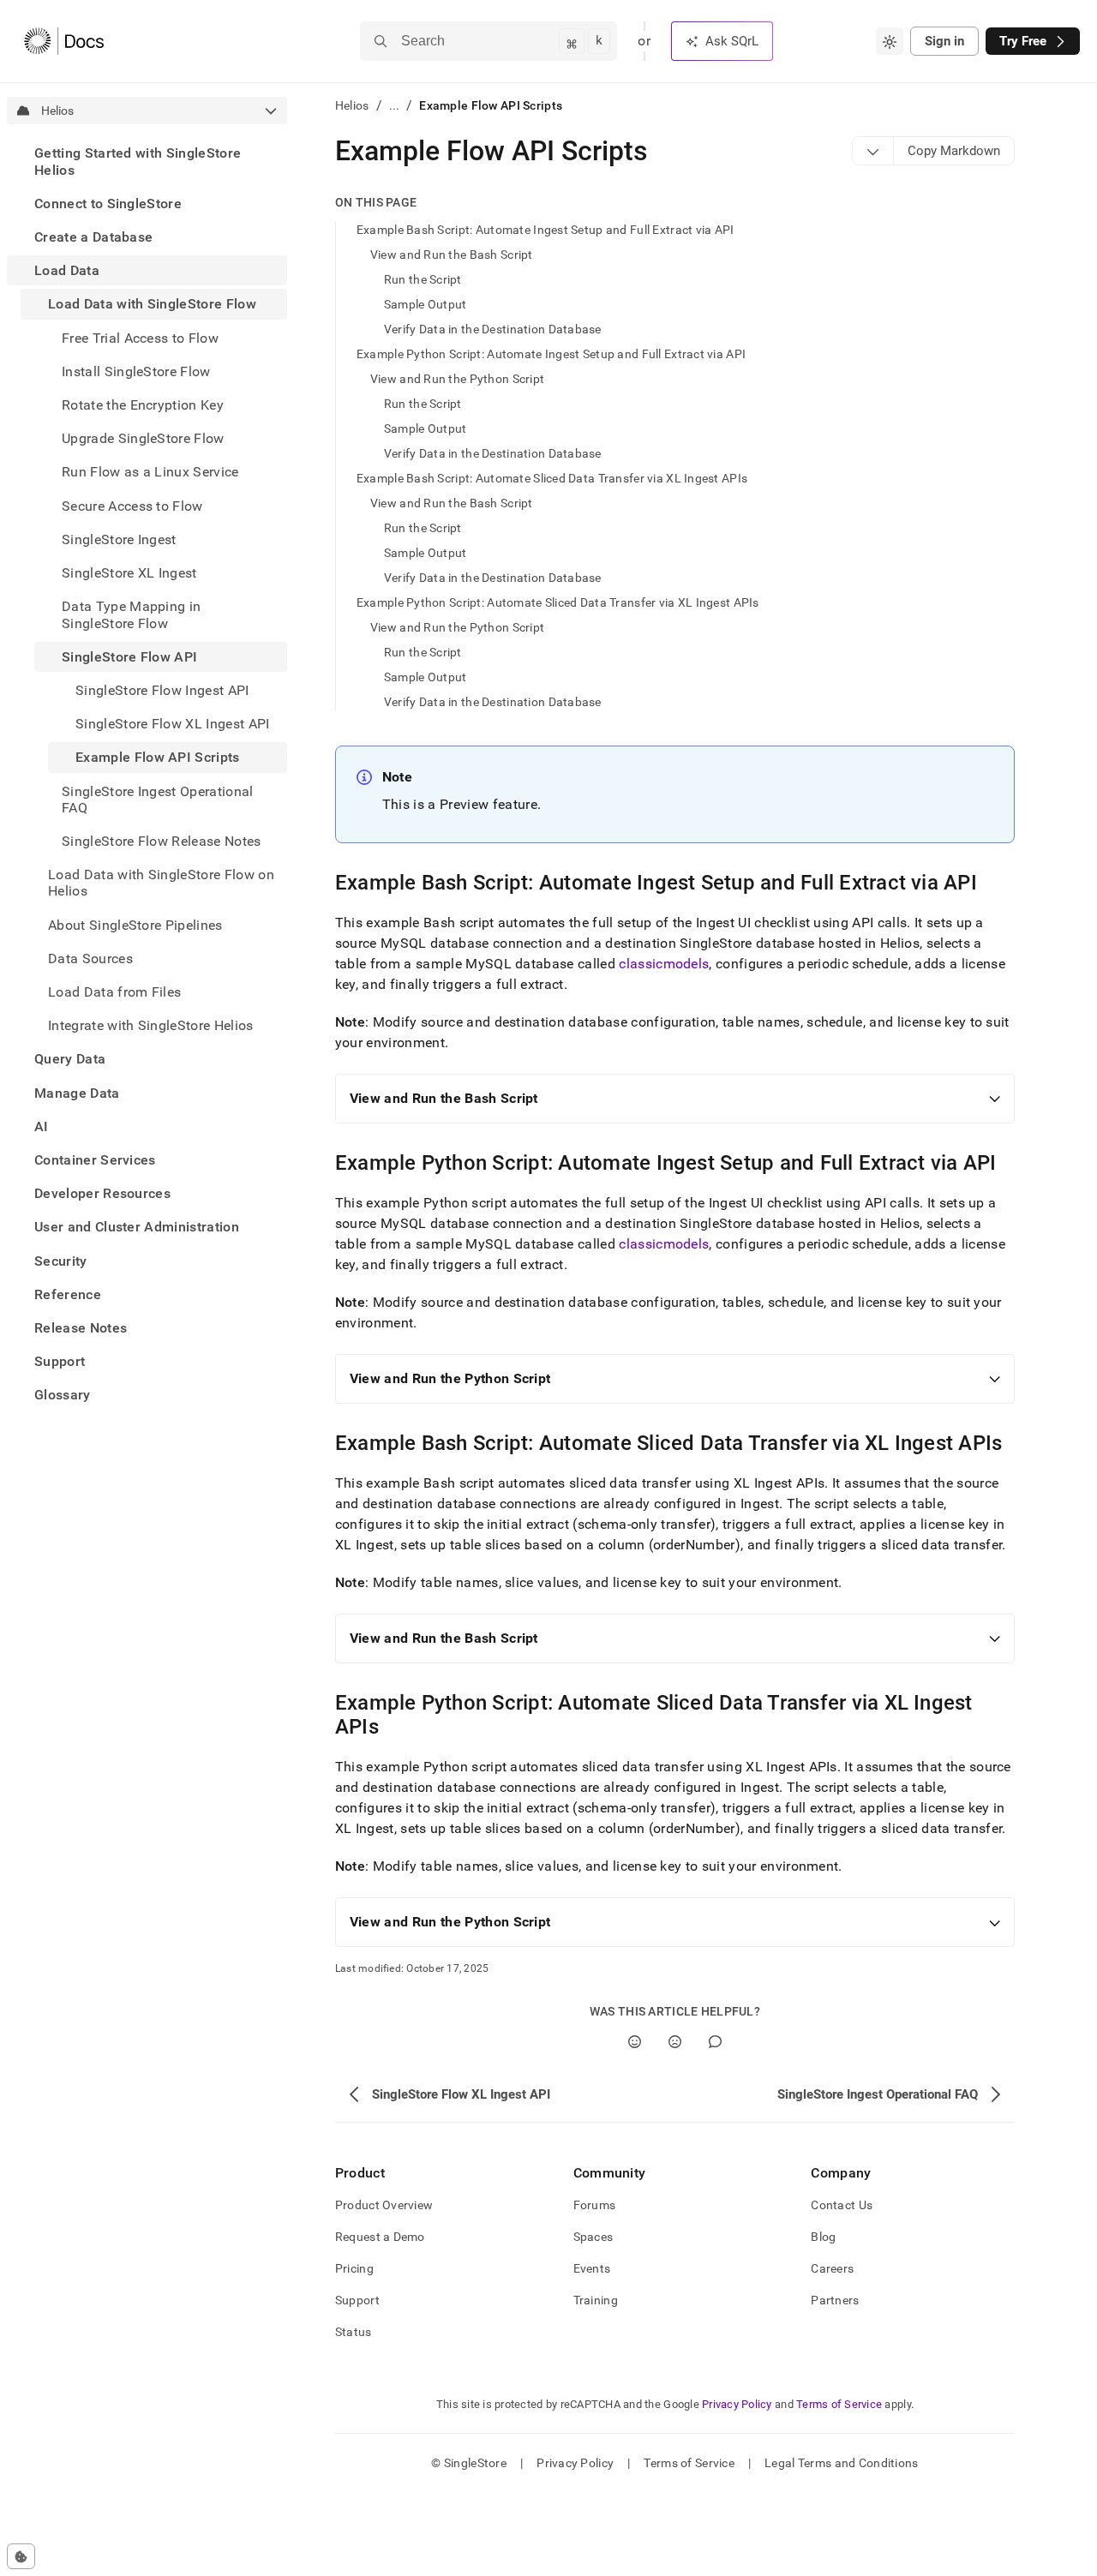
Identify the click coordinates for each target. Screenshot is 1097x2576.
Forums (595, 2205)
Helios (352, 105)
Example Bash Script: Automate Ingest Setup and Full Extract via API (546, 230)
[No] (675, 2042)
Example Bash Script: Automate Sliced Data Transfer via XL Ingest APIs (552, 478)
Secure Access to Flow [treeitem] (132, 505)
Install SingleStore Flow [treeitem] (136, 371)
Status (354, 2332)
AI (42, 1126)
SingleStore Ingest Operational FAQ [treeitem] (158, 799)
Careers (832, 2268)
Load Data (67, 270)
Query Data (70, 1059)
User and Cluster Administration (137, 1227)
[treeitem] (147, 161)
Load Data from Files (114, 991)
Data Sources (90, 958)
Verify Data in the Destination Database (493, 329)
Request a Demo (380, 2237)
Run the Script (423, 279)
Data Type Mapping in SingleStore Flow (131, 614)
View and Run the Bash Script (452, 255)
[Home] (64, 41)
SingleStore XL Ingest (129, 573)
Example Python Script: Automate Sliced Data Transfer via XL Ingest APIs (558, 602)
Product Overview (384, 2205)
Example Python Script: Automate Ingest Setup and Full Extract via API (551, 354)
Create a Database (93, 237)
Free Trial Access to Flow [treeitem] (140, 337)
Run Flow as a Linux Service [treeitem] (150, 472)
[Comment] (715, 2042)
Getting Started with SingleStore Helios (138, 161)
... (395, 105)
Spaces (593, 2237)
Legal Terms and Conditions (841, 2463)
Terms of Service (839, 2404)
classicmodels (664, 964)
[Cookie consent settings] (21, 2556)
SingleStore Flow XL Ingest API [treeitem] (173, 724)
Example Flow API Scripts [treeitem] (158, 757)
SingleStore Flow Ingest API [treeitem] (162, 689)
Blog (823, 2237)
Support (60, 1361)
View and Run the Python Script (457, 379)
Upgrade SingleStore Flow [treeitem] (143, 438)
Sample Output (426, 304)
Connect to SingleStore (108, 203)
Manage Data (77, 1092)
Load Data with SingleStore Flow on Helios (161, 883)
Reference (68, 1294)
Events (592, 2268)
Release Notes (81, 1328)
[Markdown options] (873, 151)
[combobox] (890, 41)
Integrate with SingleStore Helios (151, 1025)
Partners (835, 2300)
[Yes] (635, 2042)
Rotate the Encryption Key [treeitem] (143, 405)
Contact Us (842, 2205)
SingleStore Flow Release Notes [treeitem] (162, 840)
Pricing (354, 2268)
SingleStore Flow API (129, 656)
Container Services (95, 1160)
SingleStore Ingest (119, 539)
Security (61, 1260)
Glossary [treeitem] (63, 1395)
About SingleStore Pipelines (135, 924)
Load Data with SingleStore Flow (152, 304)
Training (596, 2300)
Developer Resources (102, 1193)
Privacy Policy (737, 2404)
